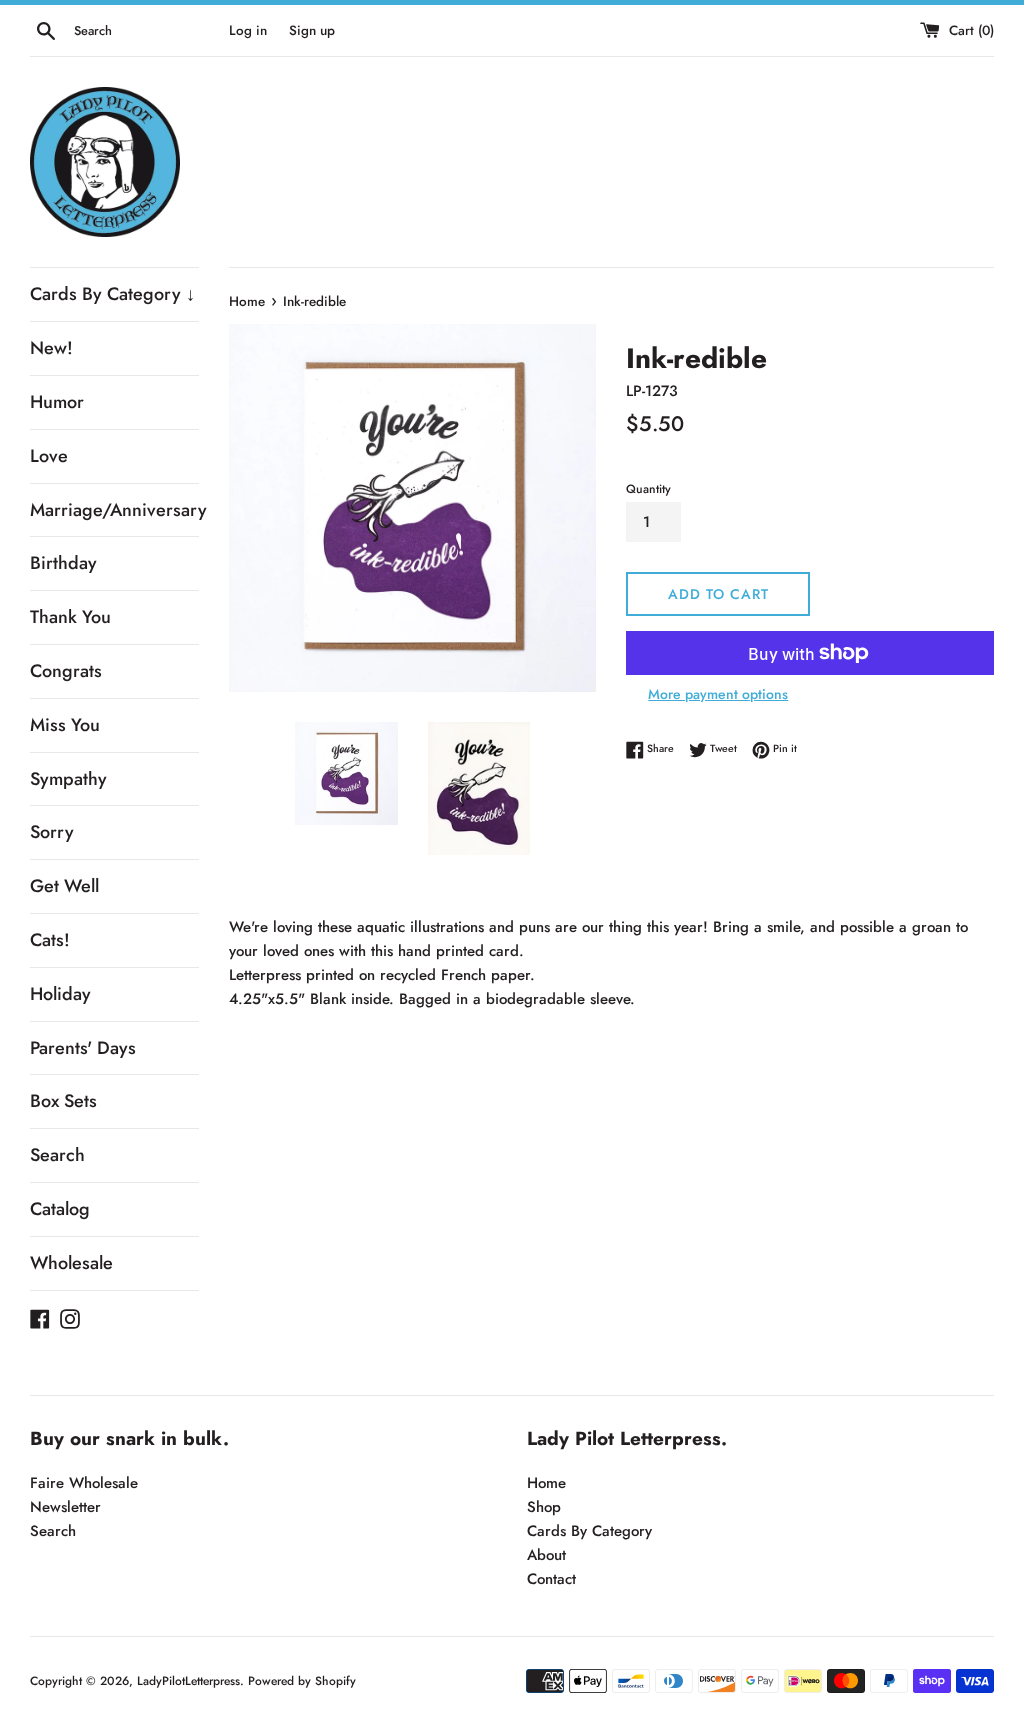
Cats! (50, 940)
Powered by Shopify (302, 1681)
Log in (248, 30)
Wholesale (71, 1263)
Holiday (60, 994)
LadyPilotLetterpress (188, 1681)
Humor (57, 402)
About (546, 1555)
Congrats (66, 671)
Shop (544, 1507)
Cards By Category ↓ (112, 294)
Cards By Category (589, 1531)
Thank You (70, 617)
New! (51, 348)
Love (49, 456)
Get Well (64, 886)
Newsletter (65, 1507)
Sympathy (68, 779)
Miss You (65, 725)
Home (546, 1483)
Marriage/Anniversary (114, 510)
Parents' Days (83, 1048)
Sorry (52, 832)
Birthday (63, 563)
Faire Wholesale (84, 1483)
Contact (551, 1579)
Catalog (60, 1209)
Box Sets (63, 1101)
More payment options (718, 694)
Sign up (312, 30)
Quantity (648, 489)
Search (57, 1155)
